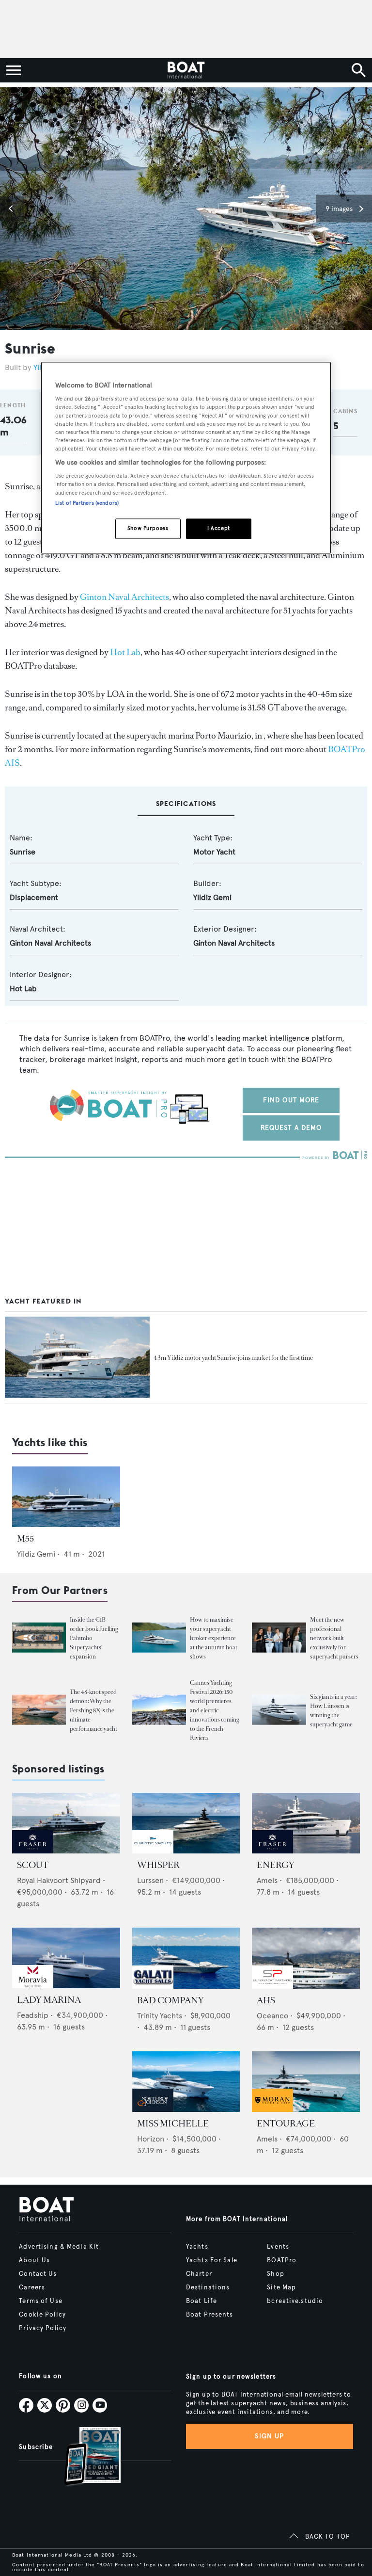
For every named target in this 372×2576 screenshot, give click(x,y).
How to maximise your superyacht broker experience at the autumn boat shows (214, 1638)
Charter (199, 2274)
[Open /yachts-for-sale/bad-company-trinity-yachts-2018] (186, 1958)
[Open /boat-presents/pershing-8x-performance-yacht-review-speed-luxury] (39, 1710)
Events (278, 2247)
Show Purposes (148, 528)
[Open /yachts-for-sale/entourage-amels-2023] (306, 2082)
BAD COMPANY (170, 2000)
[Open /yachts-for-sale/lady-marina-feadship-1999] (66, 1958)
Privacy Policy (43, 2328)
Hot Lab (125, 652)
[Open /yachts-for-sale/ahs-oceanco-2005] (306, 1958)
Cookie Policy (42, 2315)
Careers (32, 2287)
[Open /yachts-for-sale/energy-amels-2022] (306, 1823)
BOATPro (282, 2260)
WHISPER (158, 1865)
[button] (12, 209)
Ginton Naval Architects (124, 597)
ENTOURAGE (286, 2124)
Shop (275, 2274)
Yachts (197, 2247)
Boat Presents (210, 2315)
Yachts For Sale (212, 2260)
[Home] (186, 70)
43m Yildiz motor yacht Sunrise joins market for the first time (233, 1358)
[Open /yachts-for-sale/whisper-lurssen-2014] (186, 1823)
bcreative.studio (295, 2301)
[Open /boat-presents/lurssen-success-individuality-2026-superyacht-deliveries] (279, 1710)
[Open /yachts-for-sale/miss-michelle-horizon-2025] (186, 2082)
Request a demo (291, 1128)
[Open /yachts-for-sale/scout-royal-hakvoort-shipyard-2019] (66, 1823)
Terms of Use (40, 2301)
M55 (25, 1539)
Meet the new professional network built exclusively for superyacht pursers (334, 1638)
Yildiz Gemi (212, 897)
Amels (267, 1880)
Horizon (151, 2139)
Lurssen (150, 1880)
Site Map (281, 2287)
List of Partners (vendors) (87, 503)
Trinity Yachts (160, 2016)
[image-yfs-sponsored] (33, 1851)
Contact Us (38, 2274)
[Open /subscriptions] (84, 2457)
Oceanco (272, 2016)
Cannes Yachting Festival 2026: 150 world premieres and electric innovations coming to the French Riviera (215, 1710)
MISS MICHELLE (173, 2124)
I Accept (219, 528)
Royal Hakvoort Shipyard (59, 1880)
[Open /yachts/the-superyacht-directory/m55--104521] (66, 1497)
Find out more (291, 1100)
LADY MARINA (49, 2000)
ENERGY (276, 1865)
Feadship (33, 2015)
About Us (34, 2260)
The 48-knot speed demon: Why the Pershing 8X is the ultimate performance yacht (93, 1710)
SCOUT (33, 1865)
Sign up (269, 2436)
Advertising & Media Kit (59, 2247)
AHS (266, 2000)
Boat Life (201, 2301)
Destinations (208, 2287)
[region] (186, 458)
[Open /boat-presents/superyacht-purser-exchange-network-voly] (279, 1637)
